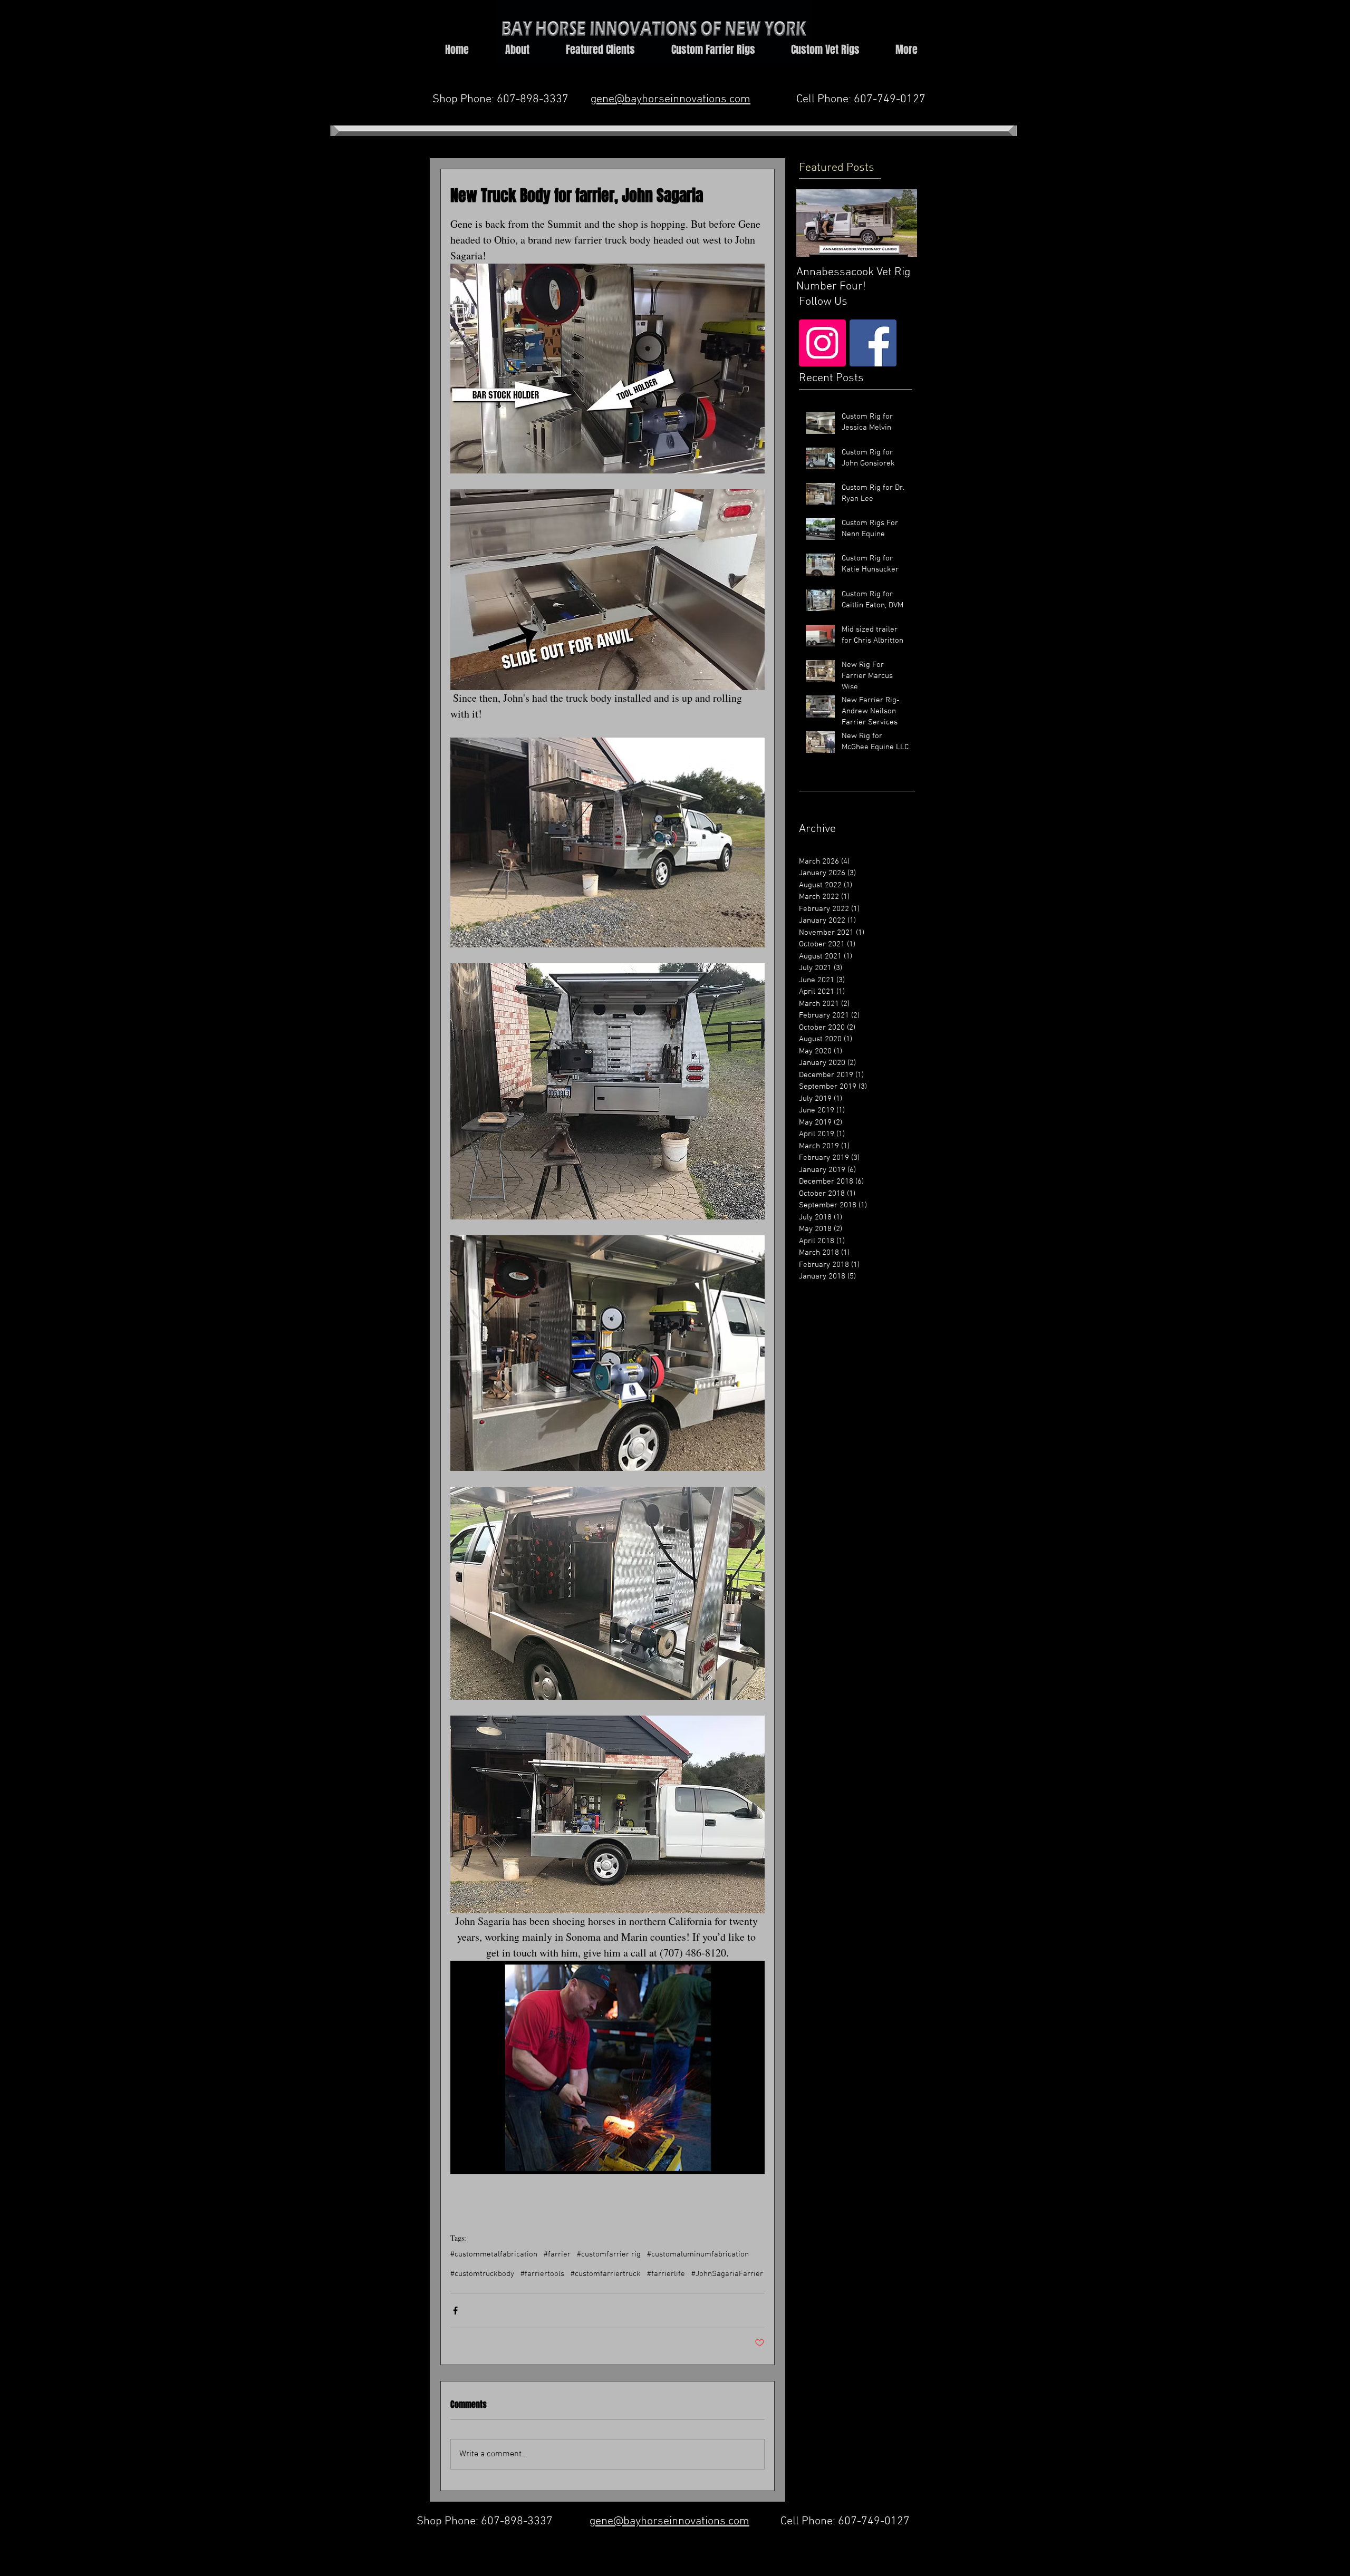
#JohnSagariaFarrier (727, 2274)
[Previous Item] (813, 223)
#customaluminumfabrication (698, 2254)
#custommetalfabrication (494, 2254)
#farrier (557, 2254)
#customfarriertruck (606, 2274)
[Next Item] (900, 223)
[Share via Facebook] (455, 2311)
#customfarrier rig (609, 2254)
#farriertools (542, 2274)
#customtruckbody (482, 2274)
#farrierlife (666, 2274)
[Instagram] (822, 343)
